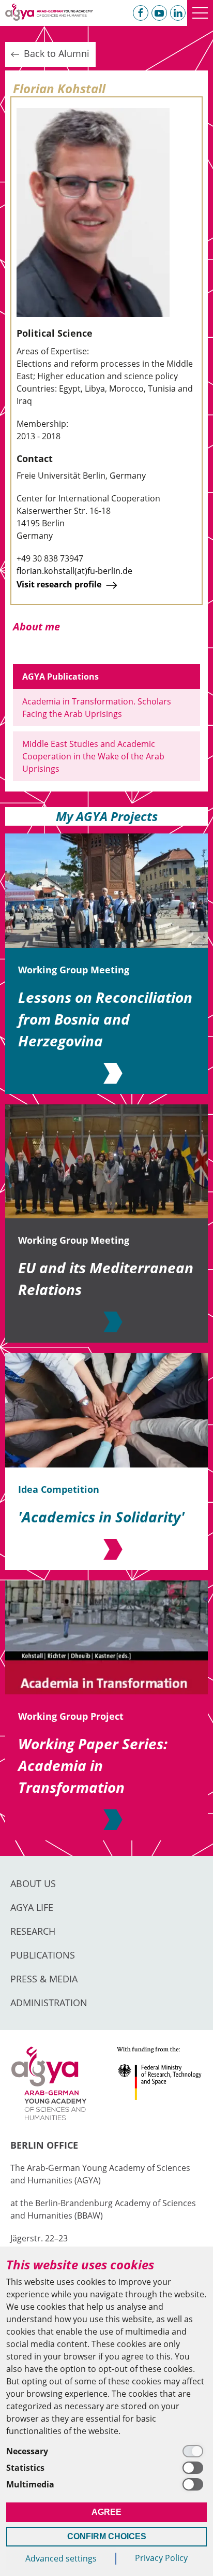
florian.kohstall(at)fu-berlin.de (74, 571)
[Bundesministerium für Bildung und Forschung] (159, 2084)
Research (33, 1931)
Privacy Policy (161, 2558)
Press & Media (44, 1979)
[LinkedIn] (178, 13)
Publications (43, 1955)
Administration (49, 2003)
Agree (106, 2512)
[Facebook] (141, 13)
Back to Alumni (55, 53)
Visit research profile (60, 584)
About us (33, 1883)
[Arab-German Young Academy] (49, 12)
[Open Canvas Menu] (200, 13)
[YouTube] (159, 13)
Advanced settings (61, 2558)
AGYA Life (32, 1907)
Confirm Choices (107, 2536)
